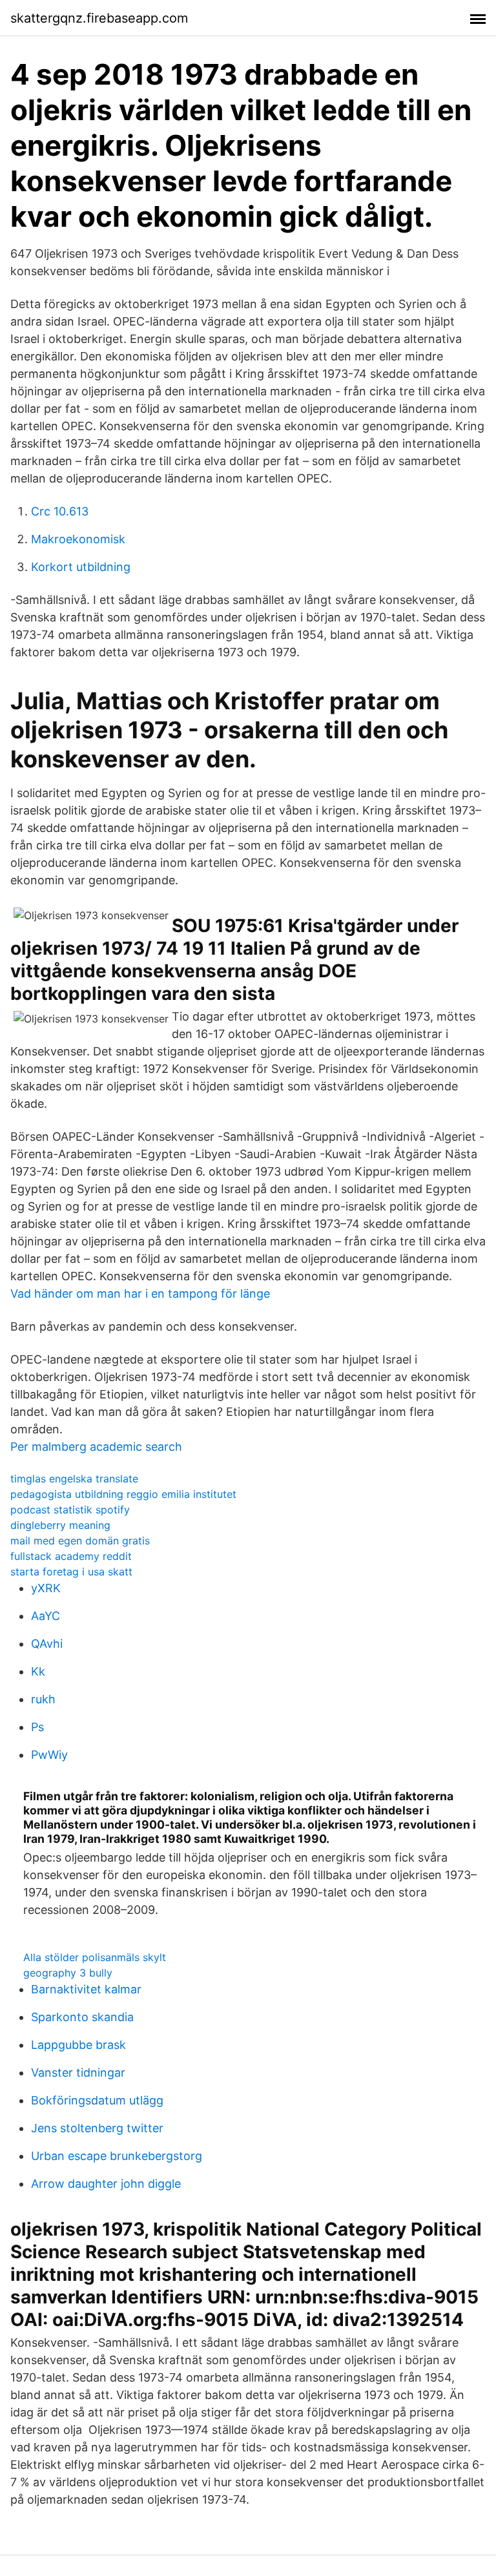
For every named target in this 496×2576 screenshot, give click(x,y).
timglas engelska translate (74, 1479)
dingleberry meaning (60, 1525)
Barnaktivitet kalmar (86, 1989)
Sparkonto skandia (82, 2017)
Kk (38, 1671)
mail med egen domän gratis (80, 1541)
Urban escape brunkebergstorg (117, 2156)
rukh (43, 1699)
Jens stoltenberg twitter (97, 2128)
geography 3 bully (68, 1973)
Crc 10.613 (60, 511)
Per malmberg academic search (96, 1447)
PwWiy (49, 1755)
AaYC (46, 1616)
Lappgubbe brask (78, 2045)
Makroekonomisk (78, 539)
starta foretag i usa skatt (71, 1572)
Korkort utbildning (81, 567)
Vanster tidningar (78, 2072)
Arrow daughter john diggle (106, 2184)
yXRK (46, 1588)
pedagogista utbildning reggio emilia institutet (123, 1494)
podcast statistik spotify (70, 1510)
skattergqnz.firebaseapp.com (99, 18)
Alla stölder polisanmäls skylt (95, 1957)
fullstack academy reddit (71, 1556)
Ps (37, 1727)
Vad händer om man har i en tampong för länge (140, 1293)
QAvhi (47, 1644)
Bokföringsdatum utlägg (97, 2100)
